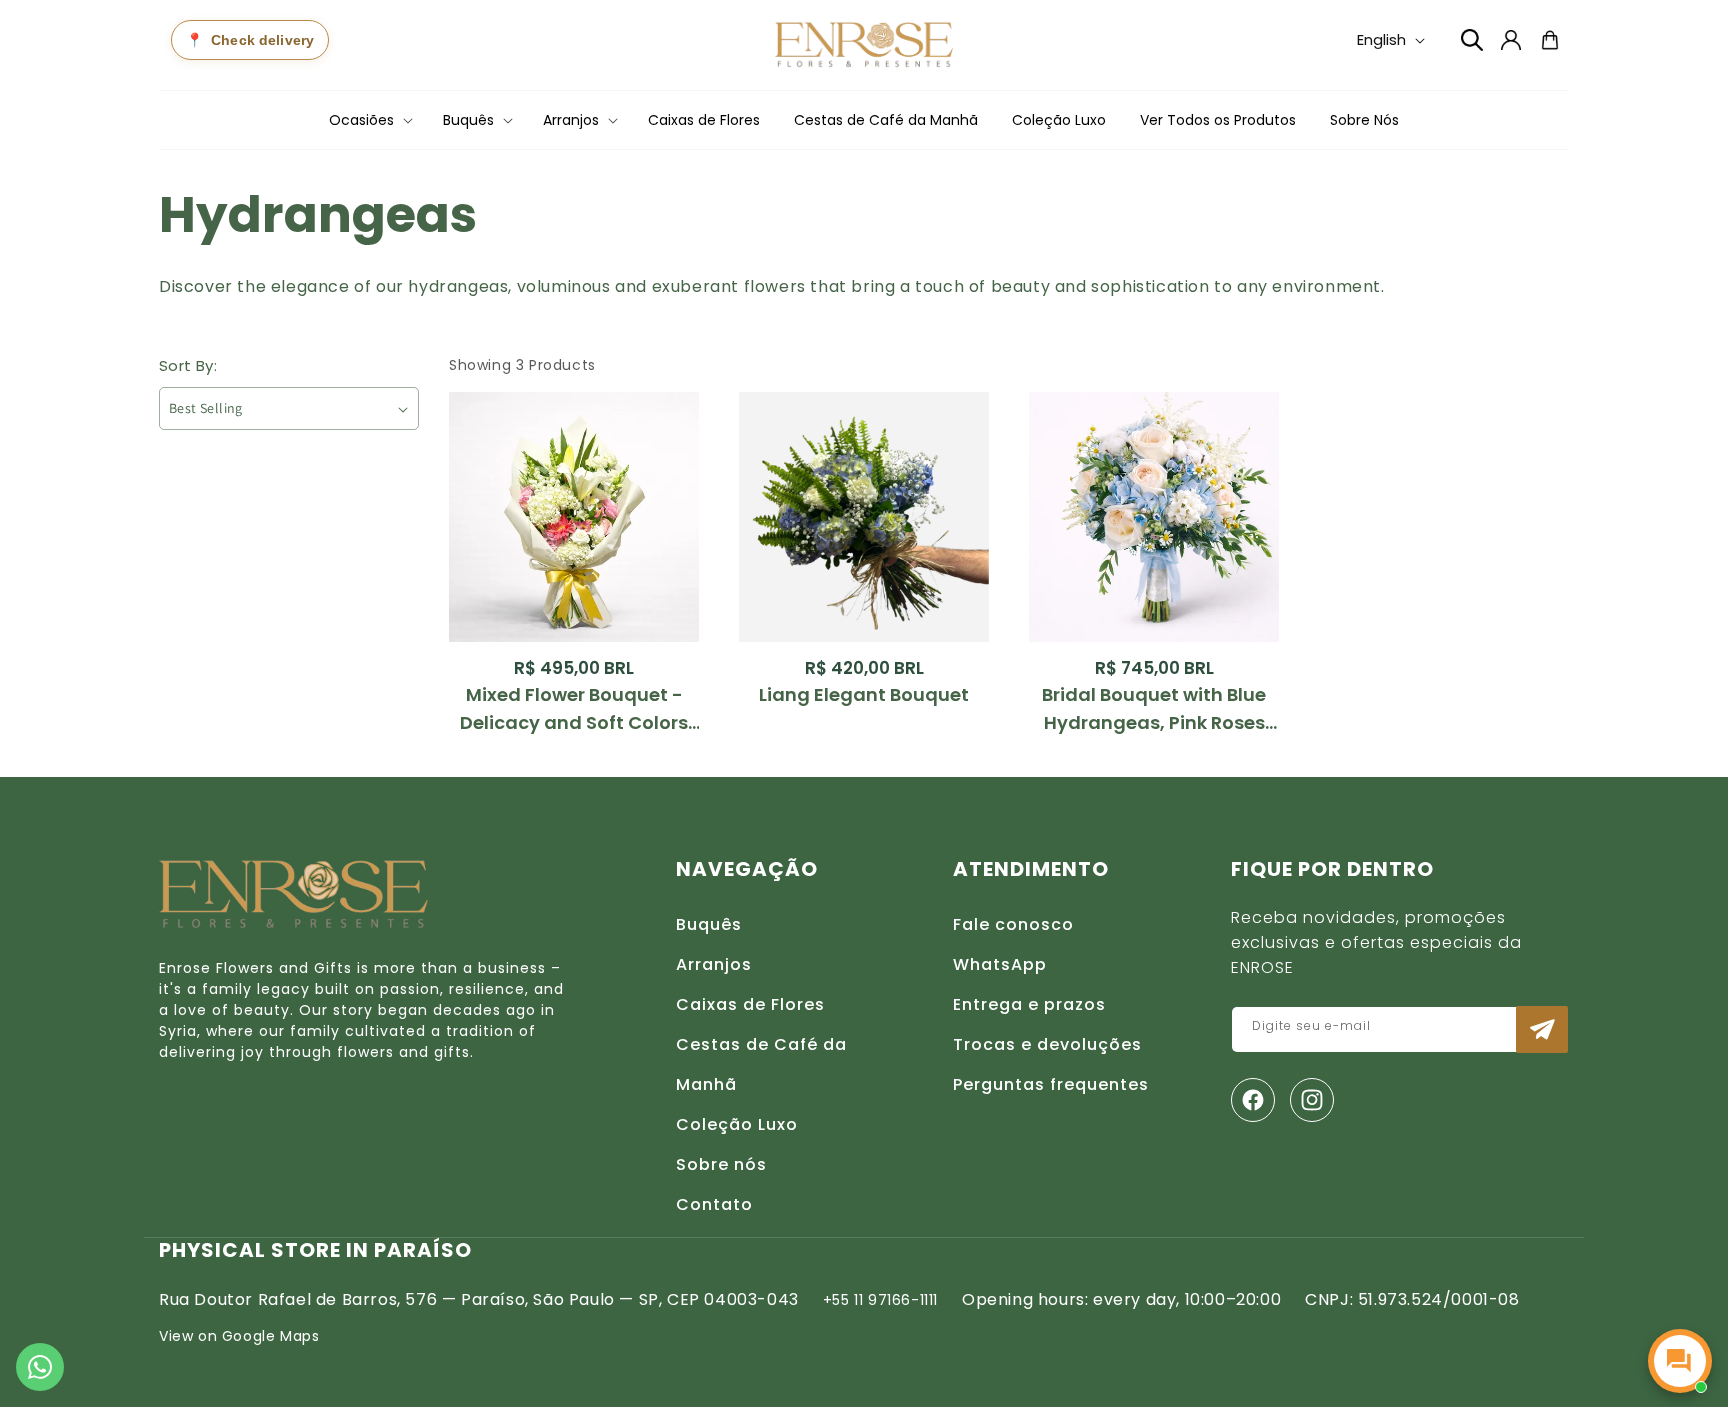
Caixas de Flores (750, 1004)
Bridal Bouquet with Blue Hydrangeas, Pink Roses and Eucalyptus (1154, 709)
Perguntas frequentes (1051, 1084)
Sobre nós (721, 1164)
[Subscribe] (1542, 1029)
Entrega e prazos (1029, 1004)
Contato (714, 1204)
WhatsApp (1000, 964)
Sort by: (188, 365)
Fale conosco (1013, 924)
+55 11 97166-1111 (880, 1300)
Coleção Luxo (737, 1124)
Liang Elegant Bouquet (864, 694)
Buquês (709, 924)
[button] (369, 120)
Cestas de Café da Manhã (761, 1064)
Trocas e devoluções (1047, 1044)
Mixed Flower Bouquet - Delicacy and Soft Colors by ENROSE (574, 709)
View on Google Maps (239, 1336)
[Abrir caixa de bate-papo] (1680, 1361)
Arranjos (714, 964)
